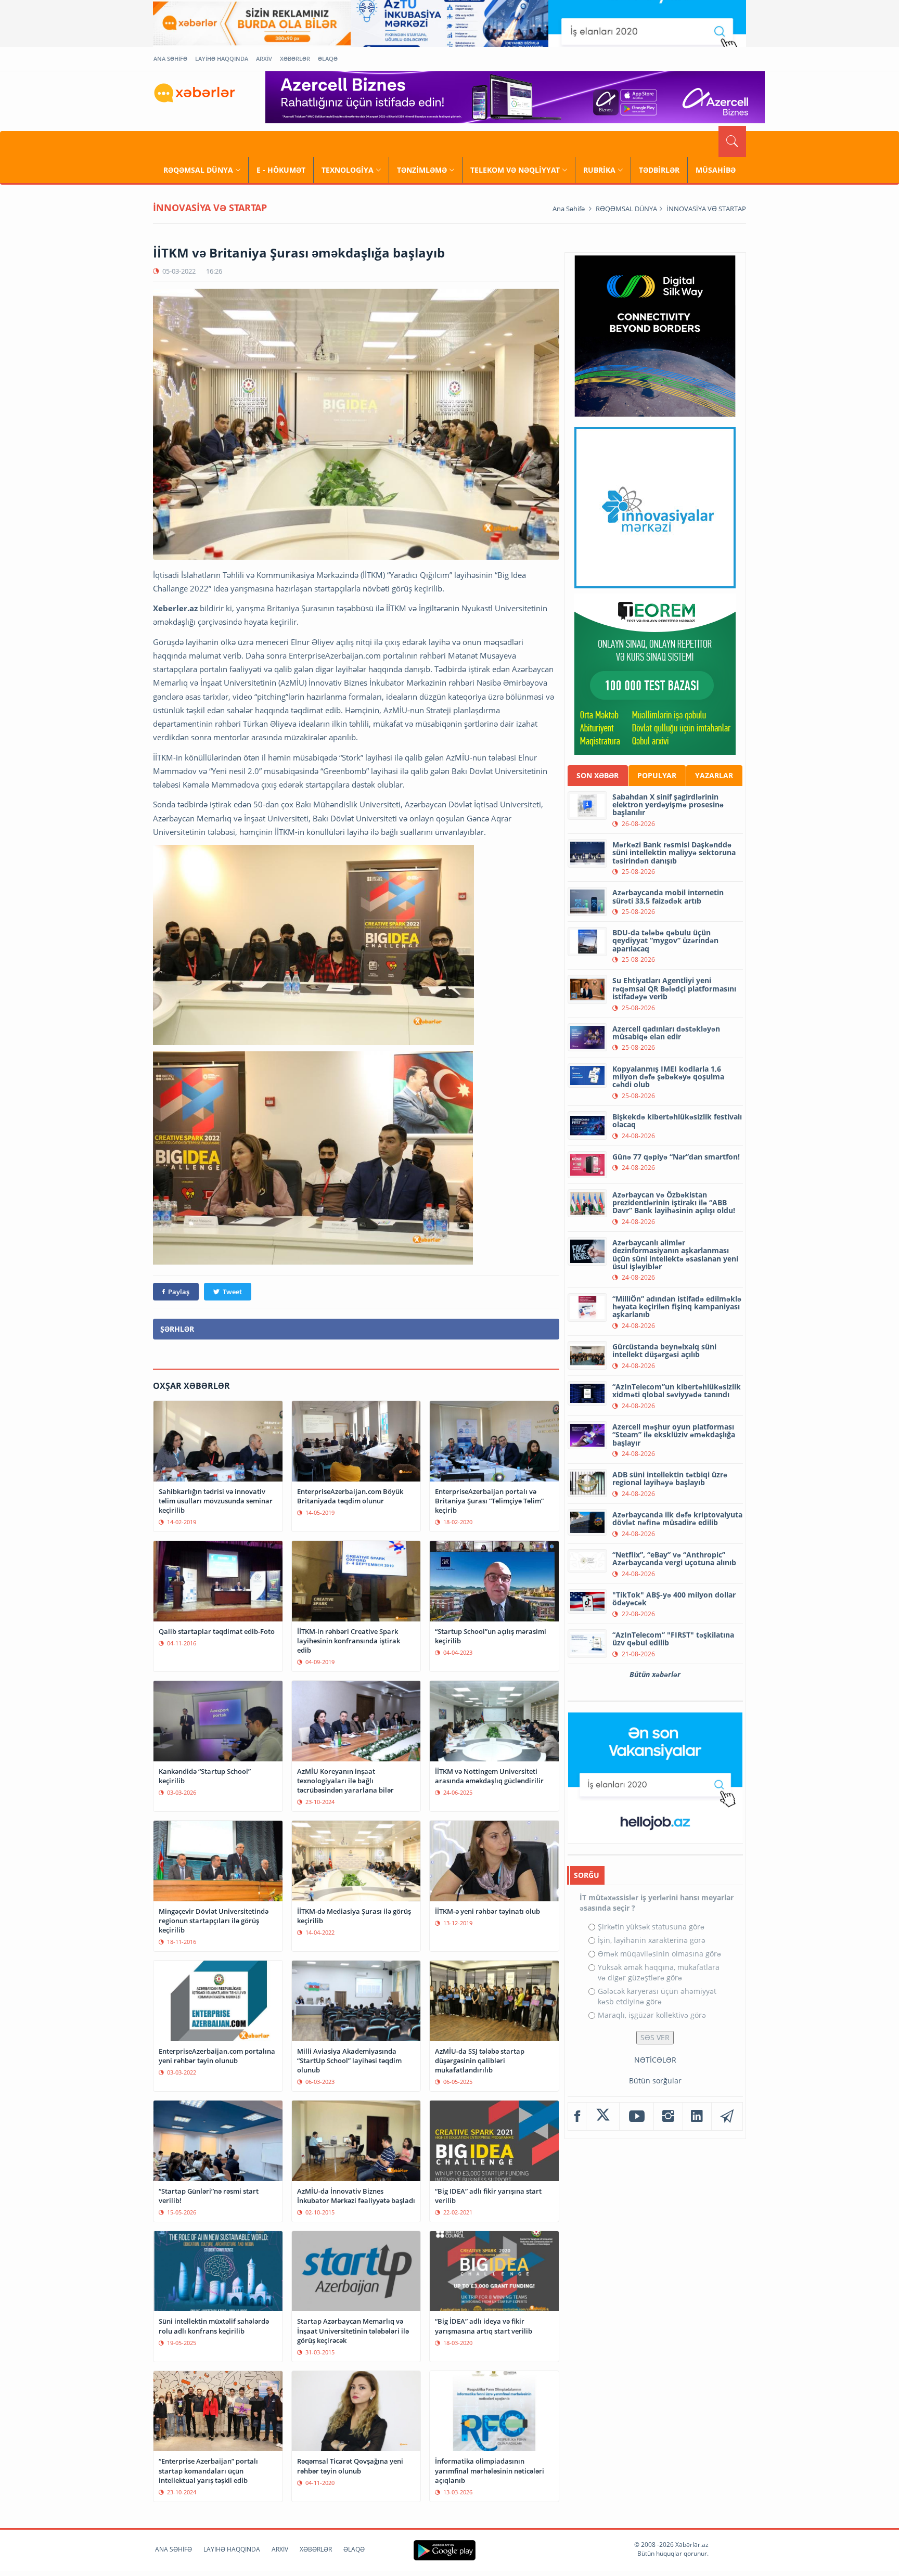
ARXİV (264, 59)
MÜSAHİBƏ (716, 170)
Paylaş (179, 1292)
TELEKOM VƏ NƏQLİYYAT (515, 170)
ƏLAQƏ (328, 59)
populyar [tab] (657, 775)
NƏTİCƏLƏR (655, 2060)
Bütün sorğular (655, 2081)
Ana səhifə (569, 209)
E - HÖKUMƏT (281, 170)
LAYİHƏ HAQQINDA (222, 59)
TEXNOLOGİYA (348, 170)
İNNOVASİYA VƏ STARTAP (706, 209)
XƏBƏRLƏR (295, 59)
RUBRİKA (599, 170)
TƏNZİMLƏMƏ (422, 170)
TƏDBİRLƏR (659, 170)
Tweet (232, 1292)
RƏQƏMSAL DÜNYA (198, 170)
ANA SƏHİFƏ (170, 59)
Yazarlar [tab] (714, 775)
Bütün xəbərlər (655, 1674)
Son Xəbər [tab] (598, 775)
